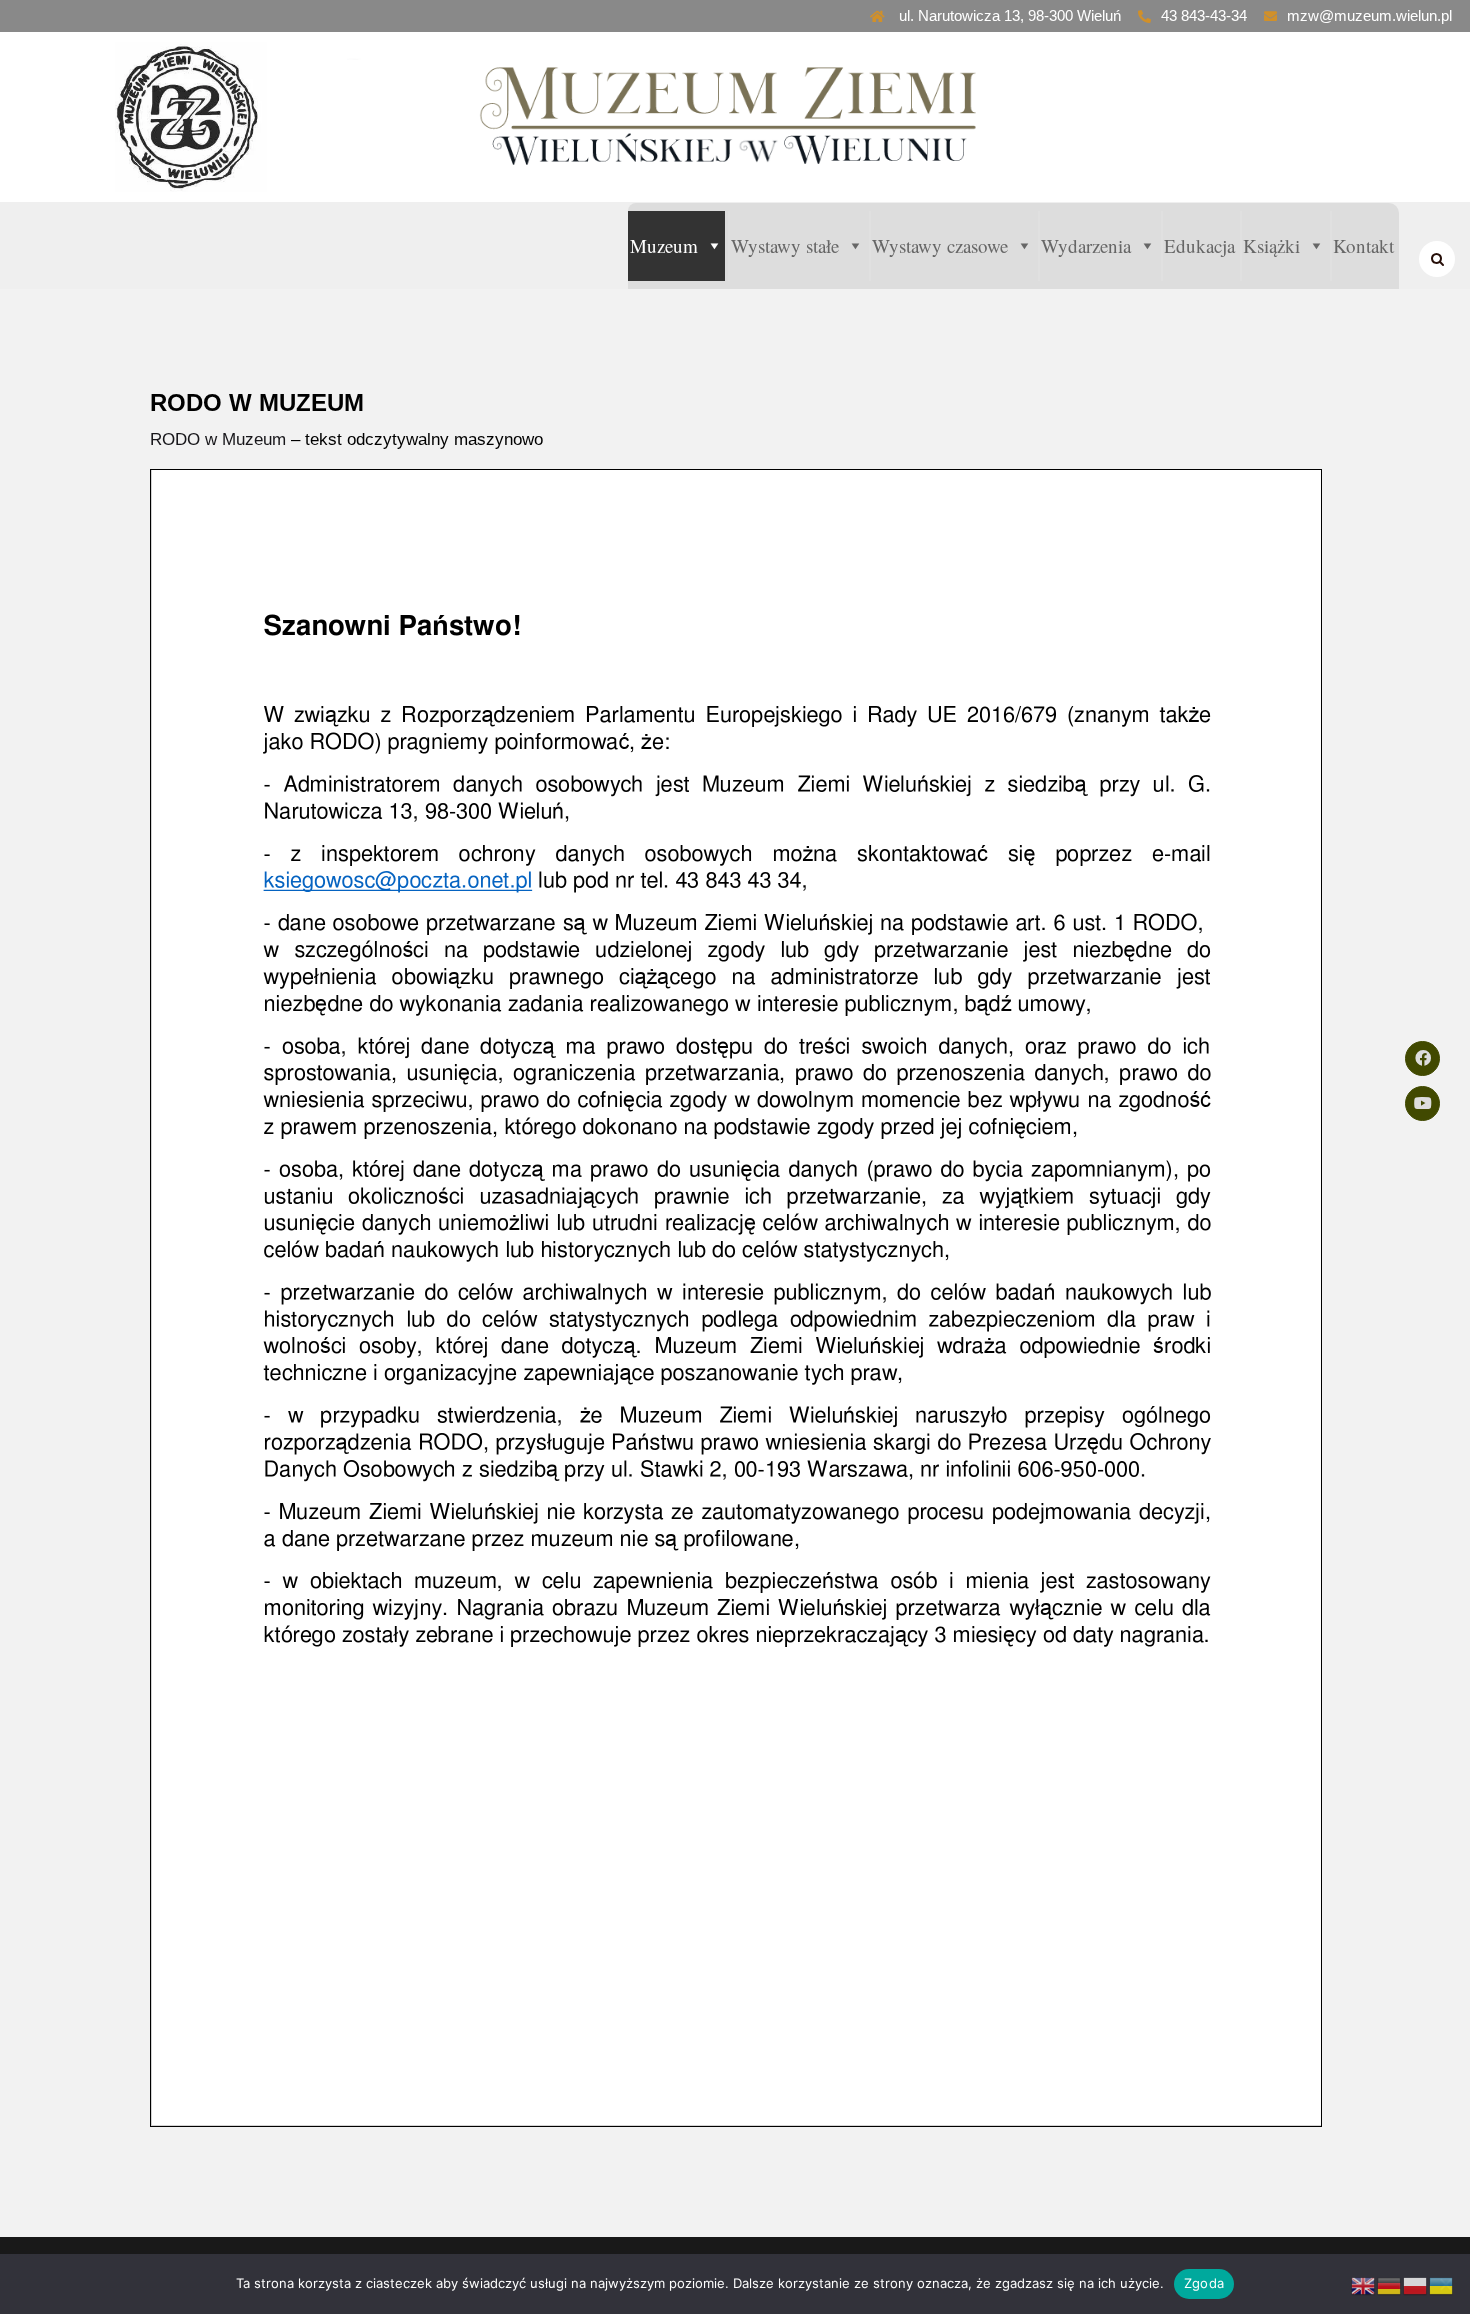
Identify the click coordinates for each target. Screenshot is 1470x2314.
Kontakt (1363, 245)
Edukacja (1199, 245)
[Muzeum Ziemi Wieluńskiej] (230, 117)
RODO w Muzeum (218, 439)
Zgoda (1204, 2283)
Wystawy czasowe (940, 245)
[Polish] (1416, 2285)
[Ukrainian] (1442, 2285)
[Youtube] (1422, 1103)
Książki (1271, 245)
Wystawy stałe (785, 245)
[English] (1364, 2285)
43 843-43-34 (1204, 15)
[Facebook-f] (1422, 1058)
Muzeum (664, 245)
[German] (1390, 2285)
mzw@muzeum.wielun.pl (1369, 15)
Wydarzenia (1086, 245)
